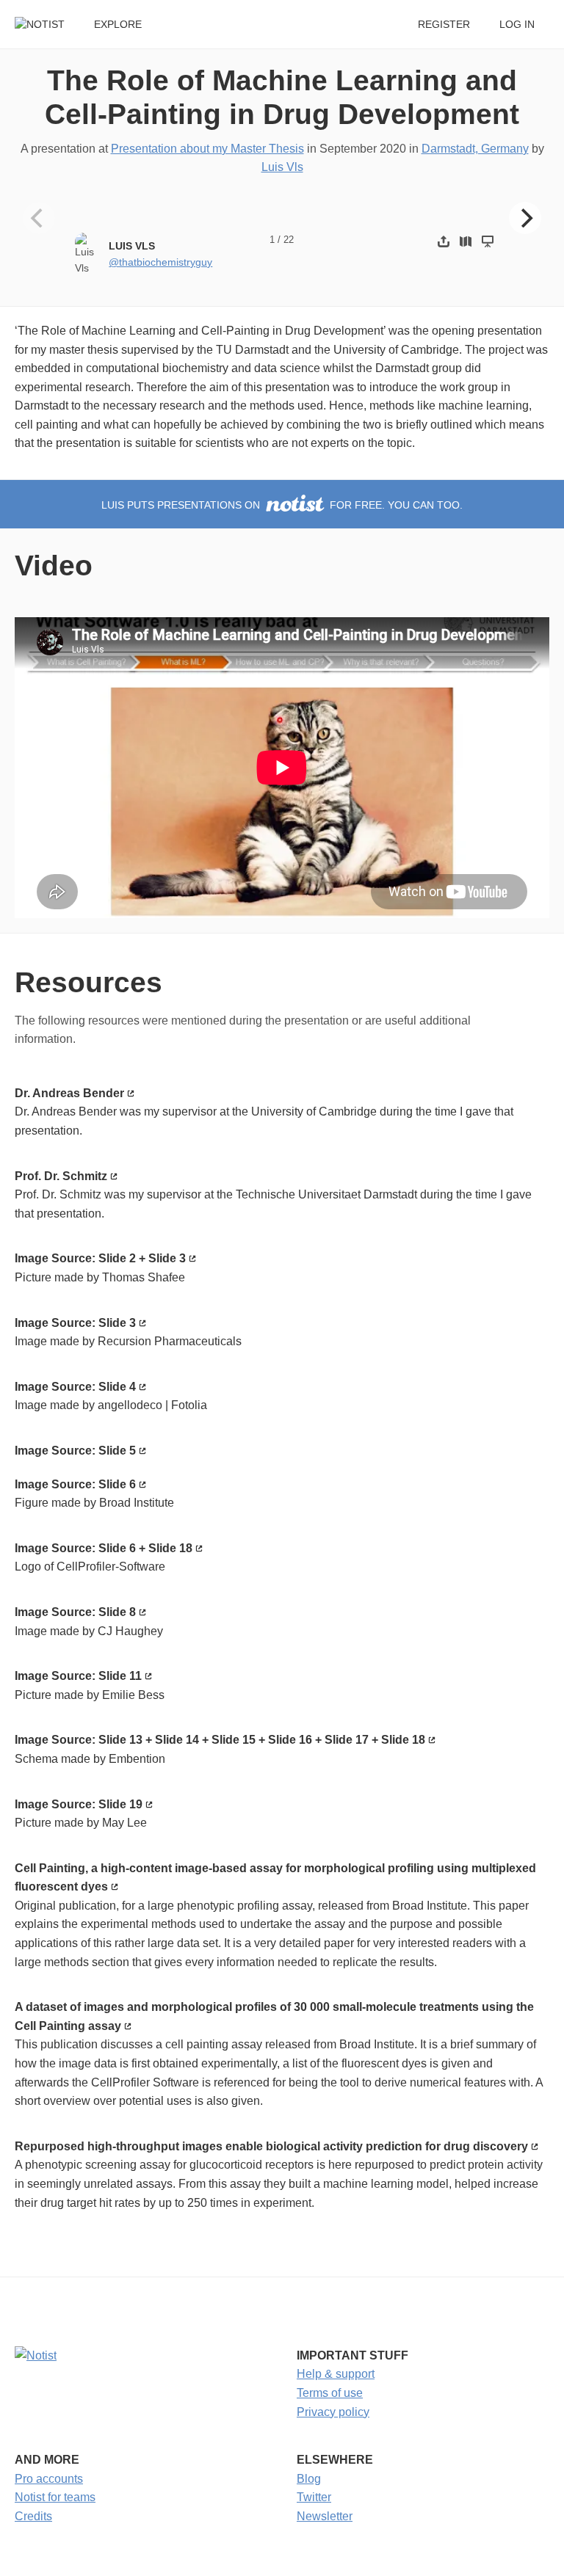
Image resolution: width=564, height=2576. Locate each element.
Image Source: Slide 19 (79, 1804)
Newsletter (325, 2516)
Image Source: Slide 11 (78, 1676)
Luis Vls (282, 167)
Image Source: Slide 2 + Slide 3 (100, 1258)
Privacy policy (333, 2412)
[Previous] (39, 218)
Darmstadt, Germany (475, 149)
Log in (517, 25)
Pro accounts (49, 2479)
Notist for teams (55, 2497)
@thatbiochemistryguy (160, 262)
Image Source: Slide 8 (75, 1612)
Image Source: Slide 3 (75, 1323)
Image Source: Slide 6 (75, 1484)
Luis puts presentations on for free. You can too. (282, 505)
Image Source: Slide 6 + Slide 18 (104, 1548)
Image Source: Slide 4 (75, 1387)
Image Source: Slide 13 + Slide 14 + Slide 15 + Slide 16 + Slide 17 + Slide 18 (220, 1740)
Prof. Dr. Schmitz (61, 1176)
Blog (309, 2479)
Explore (118, 25)
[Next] (525, 218)
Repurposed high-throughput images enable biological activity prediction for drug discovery (271, 2146)
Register (444, 25)
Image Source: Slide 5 (75, 1451)
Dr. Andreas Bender (69, 1093)
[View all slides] (466, 241)
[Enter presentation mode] (488, 241)
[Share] (444, 241)
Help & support (336, 2374)
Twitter (314, 2497)
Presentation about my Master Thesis (207, 149)
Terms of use (330, 2393)
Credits (33, 2516)
